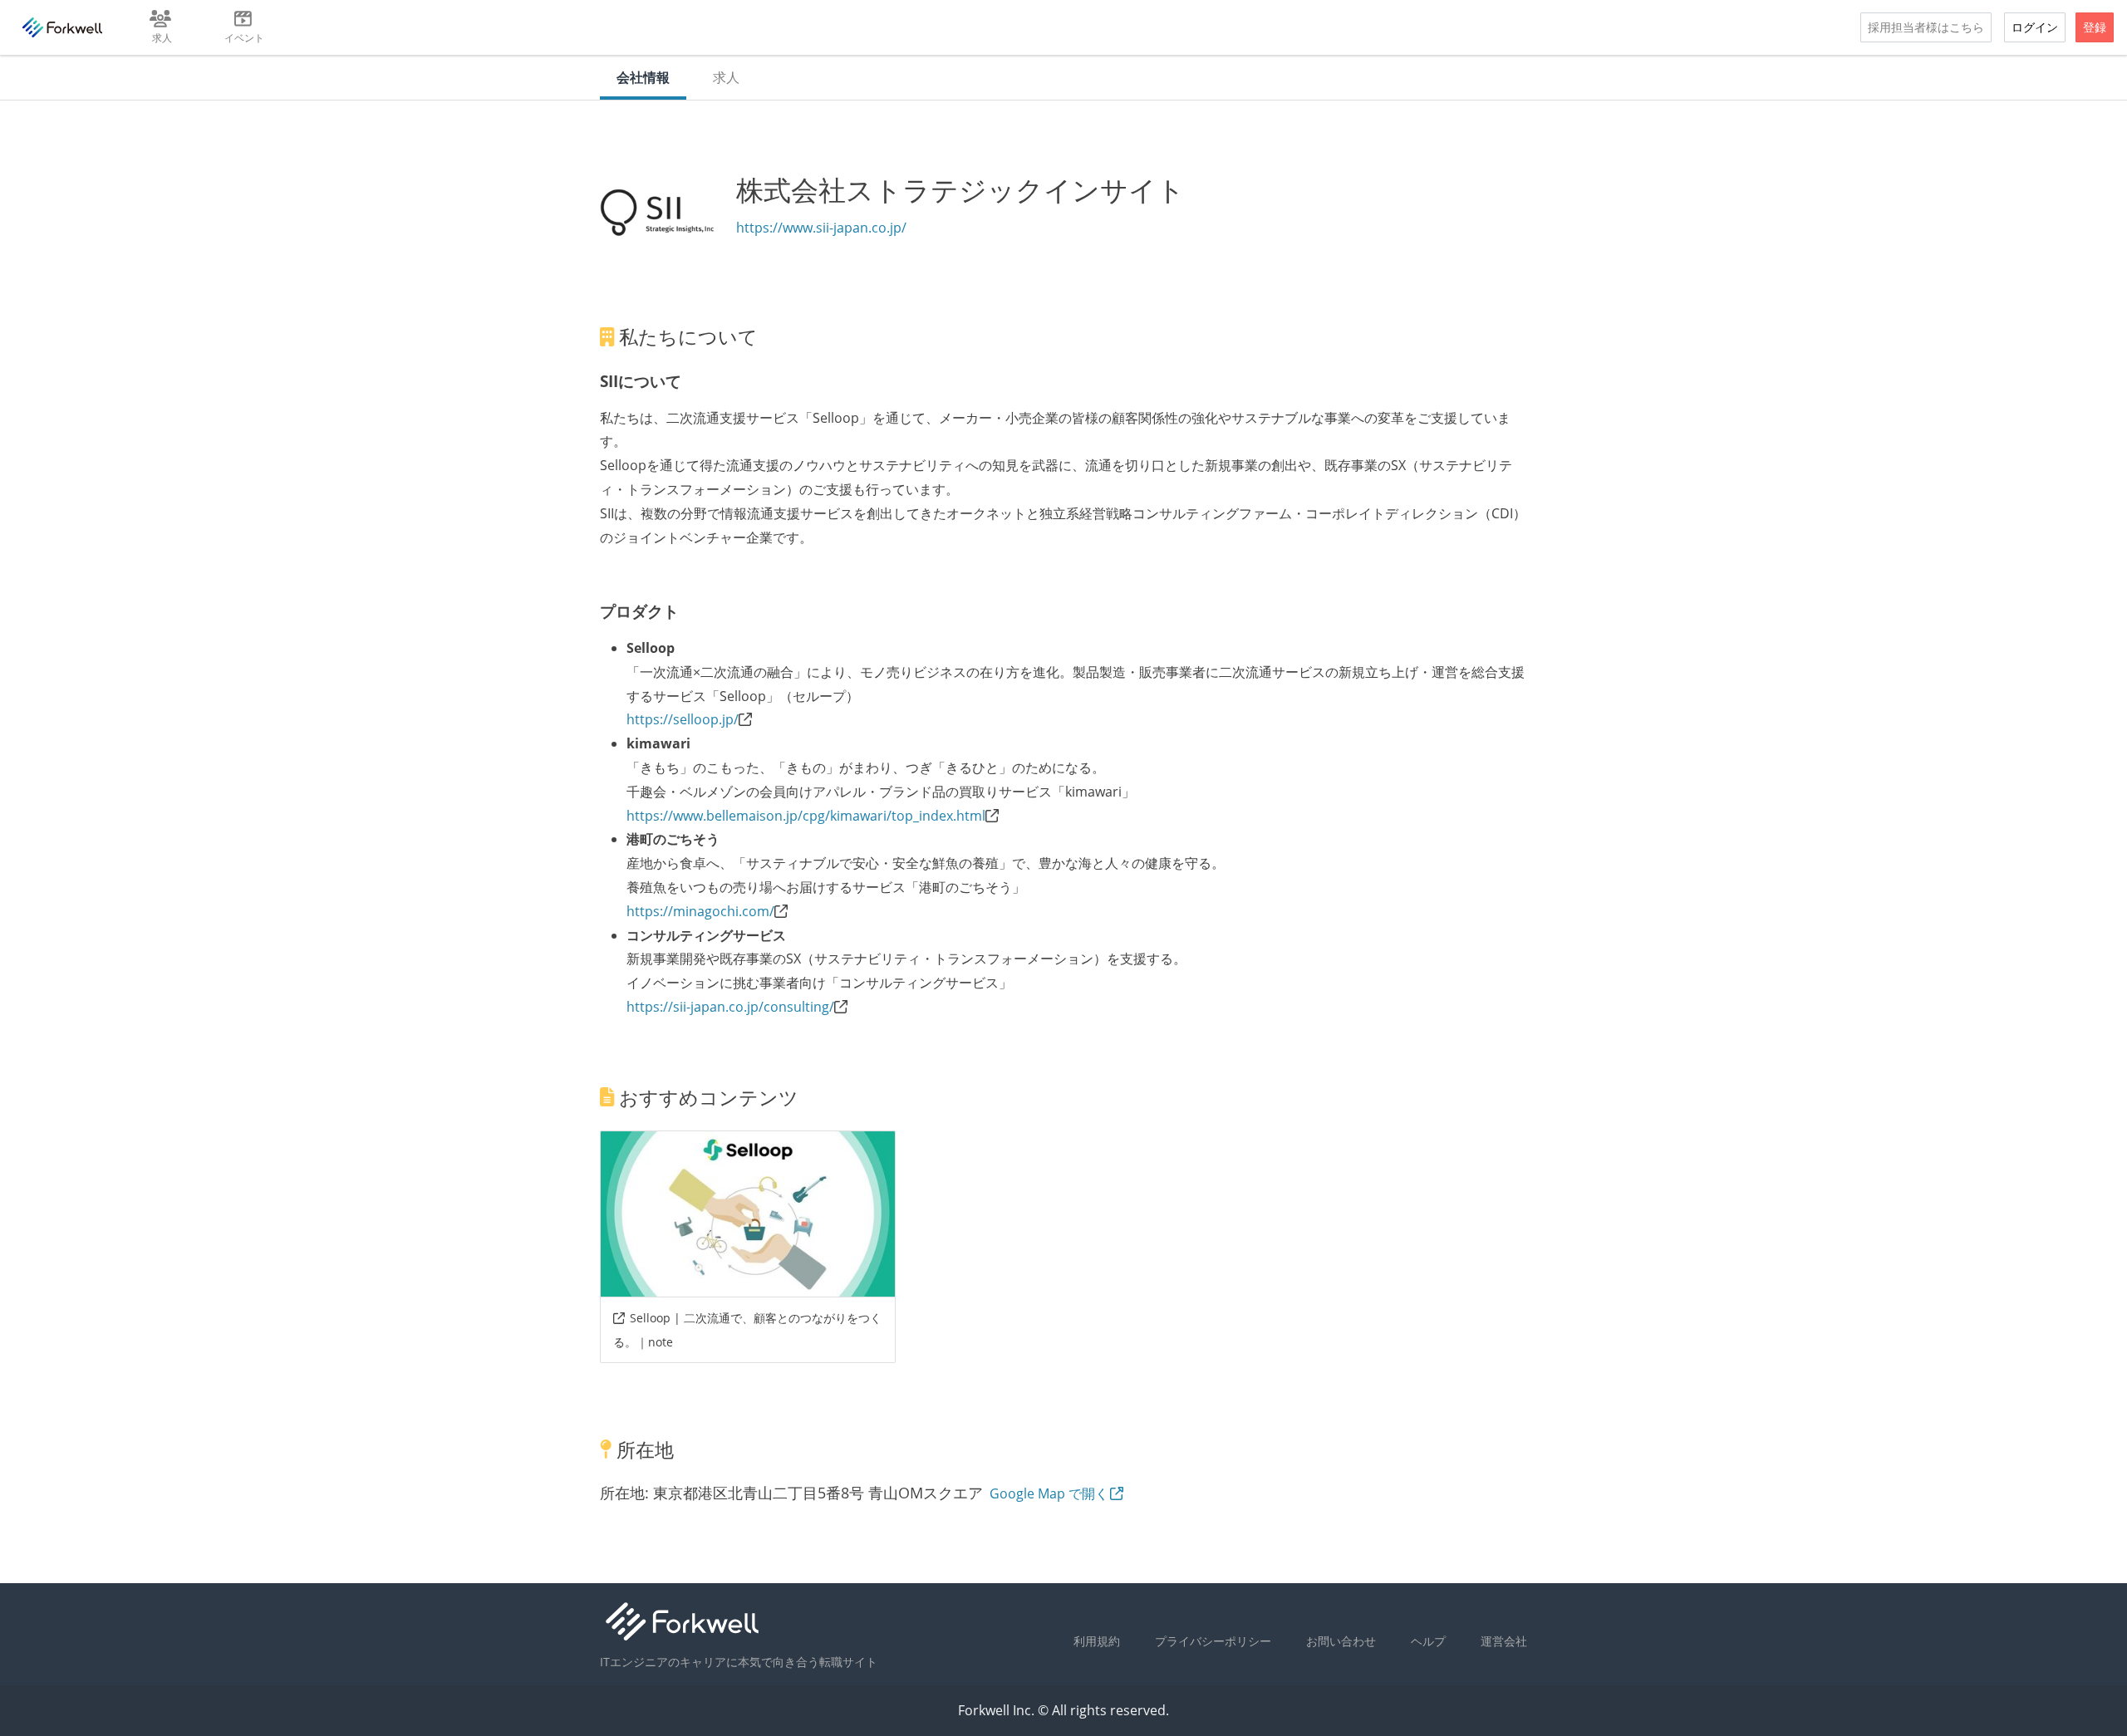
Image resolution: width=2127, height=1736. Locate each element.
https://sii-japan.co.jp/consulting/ (730, 1007)
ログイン (2035, 27)
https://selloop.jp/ (683, 719)
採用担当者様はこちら (1926, 27)
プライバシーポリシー (1213, 1641)
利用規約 (1097, 1641)
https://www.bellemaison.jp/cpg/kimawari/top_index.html (806, 816)
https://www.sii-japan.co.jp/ (821, 228)
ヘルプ (1428, 1641)
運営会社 (1504, 1641)
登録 (2095, 27)
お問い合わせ (1341, 1641)
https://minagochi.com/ (700, 911)
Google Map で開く (1049, 1493)
